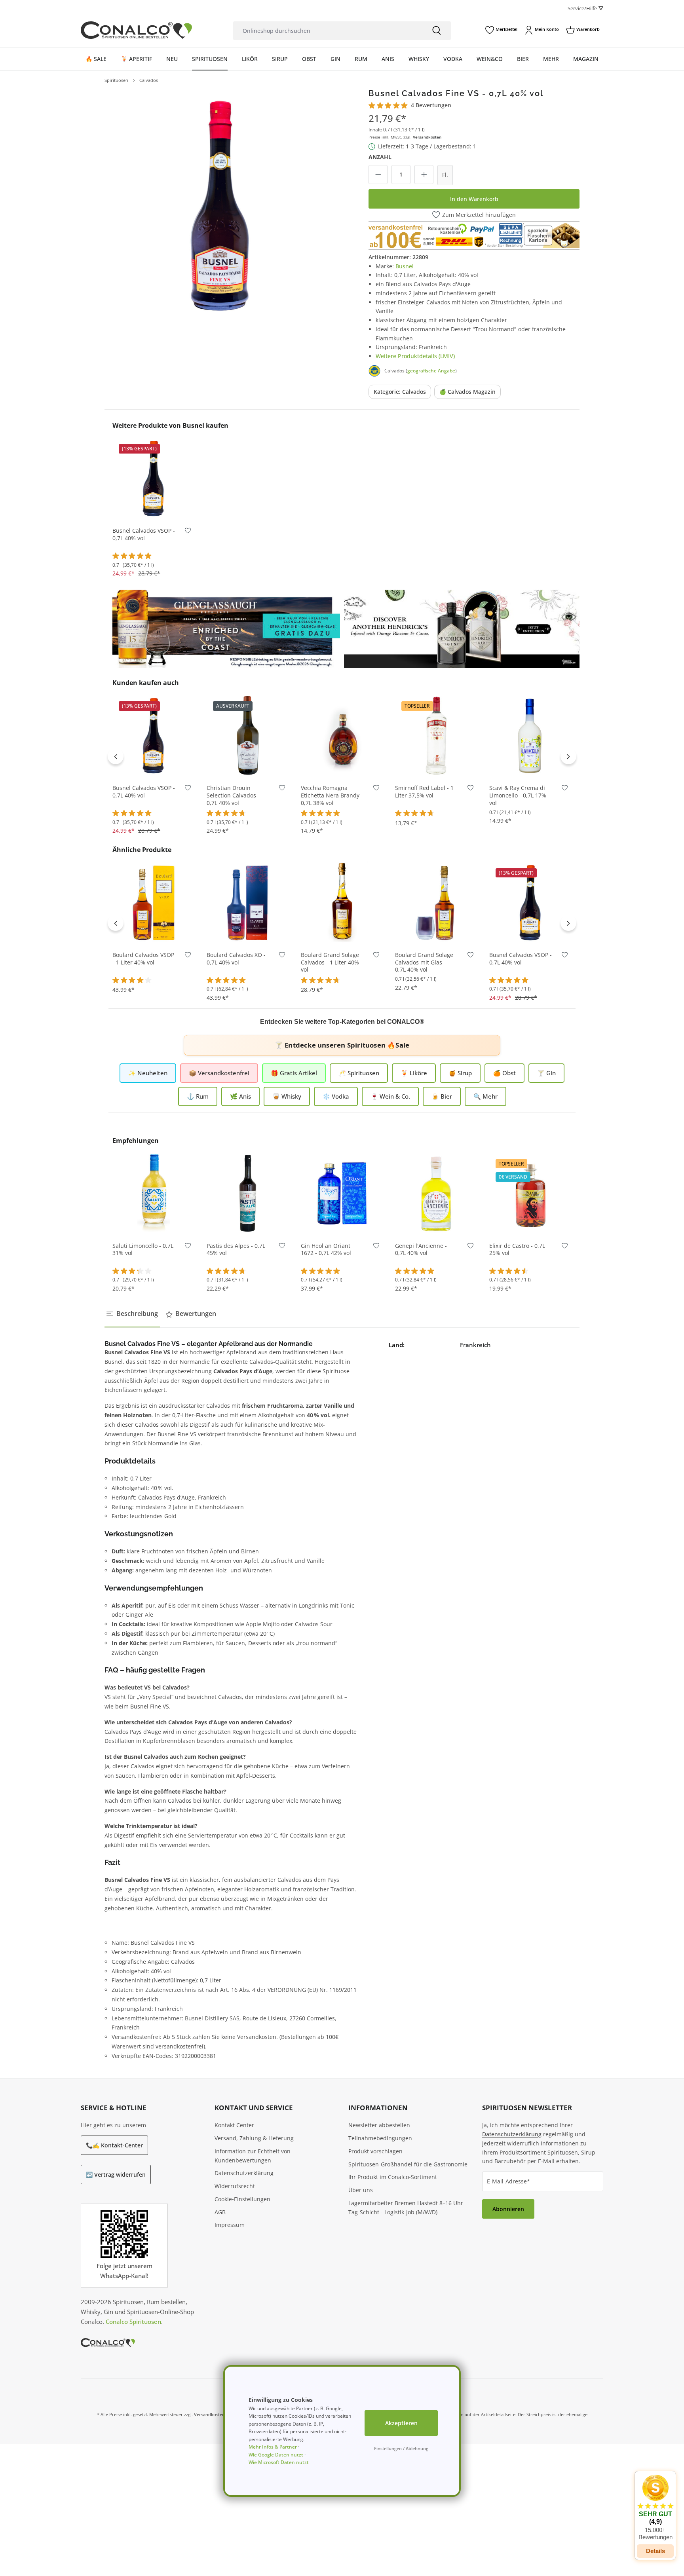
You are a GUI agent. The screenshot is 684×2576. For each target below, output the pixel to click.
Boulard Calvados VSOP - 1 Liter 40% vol (143, 959)
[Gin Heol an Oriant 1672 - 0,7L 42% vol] (342, 1193)
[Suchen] (437, 31)
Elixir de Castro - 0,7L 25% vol (517, 1250)
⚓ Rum (198, 1096)
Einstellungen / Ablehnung (401, 2448)
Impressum (230, 2225)
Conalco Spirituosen (133, 2322)
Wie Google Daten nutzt (276, 2455)
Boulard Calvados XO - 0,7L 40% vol (236, 959)
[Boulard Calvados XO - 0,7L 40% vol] (248, 902)
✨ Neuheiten (148, 1073)
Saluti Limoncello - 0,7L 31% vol (143, 1250)
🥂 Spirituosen (359, 1073)
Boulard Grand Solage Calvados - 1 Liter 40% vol (330, 962)
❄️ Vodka (336, 1096)
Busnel (405, 266)
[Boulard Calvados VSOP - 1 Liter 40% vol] (154, 902)
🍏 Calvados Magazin (467, 392)
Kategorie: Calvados (400, 392)
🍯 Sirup (460, 1073)
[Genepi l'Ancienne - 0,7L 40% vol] (436, 1193)
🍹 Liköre (414, 1073)
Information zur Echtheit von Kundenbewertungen (253, 2156)
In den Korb (154, 508)
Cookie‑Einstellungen (242, 2199)
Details (248, 765)
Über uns (361, 2190)
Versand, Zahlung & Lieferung (254, 2138)
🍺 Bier (442, 1096)
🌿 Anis (240, 1096)
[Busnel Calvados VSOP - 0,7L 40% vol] (154, 478)
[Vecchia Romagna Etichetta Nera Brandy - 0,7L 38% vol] (342, 735)
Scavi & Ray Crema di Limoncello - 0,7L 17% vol (518, 795)
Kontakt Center (234, 2125)
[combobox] (328, 31)
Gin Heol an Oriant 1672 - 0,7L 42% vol (326, 1250)
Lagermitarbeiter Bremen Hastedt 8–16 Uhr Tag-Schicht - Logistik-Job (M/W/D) (406, 2208)
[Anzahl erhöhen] (424, 175)
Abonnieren (508, 2209)
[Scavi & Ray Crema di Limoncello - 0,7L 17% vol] (530, 735)
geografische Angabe (431, 371)
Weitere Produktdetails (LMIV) (415, 356)
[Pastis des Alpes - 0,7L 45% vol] (248, 1193)
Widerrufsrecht (235, 2186)
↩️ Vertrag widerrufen (116, 2175)
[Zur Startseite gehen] (136, 30)
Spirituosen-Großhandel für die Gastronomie (408, 2164)
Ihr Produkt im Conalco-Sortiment (393, 2177)
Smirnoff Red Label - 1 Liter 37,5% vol (424, 792)
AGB (220, 2212)
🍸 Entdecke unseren (342, 1045)
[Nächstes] (568, 756)
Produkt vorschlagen (375, 2151)
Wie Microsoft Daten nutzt (279, 2462)
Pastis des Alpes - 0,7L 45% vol (236, 1250)
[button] (655, 2508)
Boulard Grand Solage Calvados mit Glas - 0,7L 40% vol (424, 962)
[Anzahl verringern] (378, 175)
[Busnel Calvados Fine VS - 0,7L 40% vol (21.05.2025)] (220, 204)
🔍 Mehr (485, 1096)
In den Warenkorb (474, 199)
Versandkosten (427, 137)
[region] (220, 204)
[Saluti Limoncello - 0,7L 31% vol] (154, 1193)
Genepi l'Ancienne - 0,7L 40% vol (421, 1250)
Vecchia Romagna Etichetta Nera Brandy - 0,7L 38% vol (332, 795)
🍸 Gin (546, 1073)
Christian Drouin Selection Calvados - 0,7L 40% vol (233, 795)
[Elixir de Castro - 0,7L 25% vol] (530, 1193)
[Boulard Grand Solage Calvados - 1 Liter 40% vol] (342, 902)
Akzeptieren (401, 2423)
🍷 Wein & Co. (390, 1096)
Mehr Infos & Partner (273, 2447)
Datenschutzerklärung (244, 2173)
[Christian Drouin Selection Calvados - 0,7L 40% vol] (248, 735)
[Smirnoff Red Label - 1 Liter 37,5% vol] (436, 735)
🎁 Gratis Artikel (294, 1073)
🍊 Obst (504, 1073)
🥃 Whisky (287, 1096)
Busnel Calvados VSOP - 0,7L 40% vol (144, 534)
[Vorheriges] (116, 756)
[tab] (132, 1314)
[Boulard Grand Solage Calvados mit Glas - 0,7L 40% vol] (436, 902)
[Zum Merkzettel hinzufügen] (188, 532)
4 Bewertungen (431, 105)
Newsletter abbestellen (379, 2125)
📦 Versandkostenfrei (219, 1073)
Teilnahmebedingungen (380, 2138)
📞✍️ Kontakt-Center (114, 2145)
